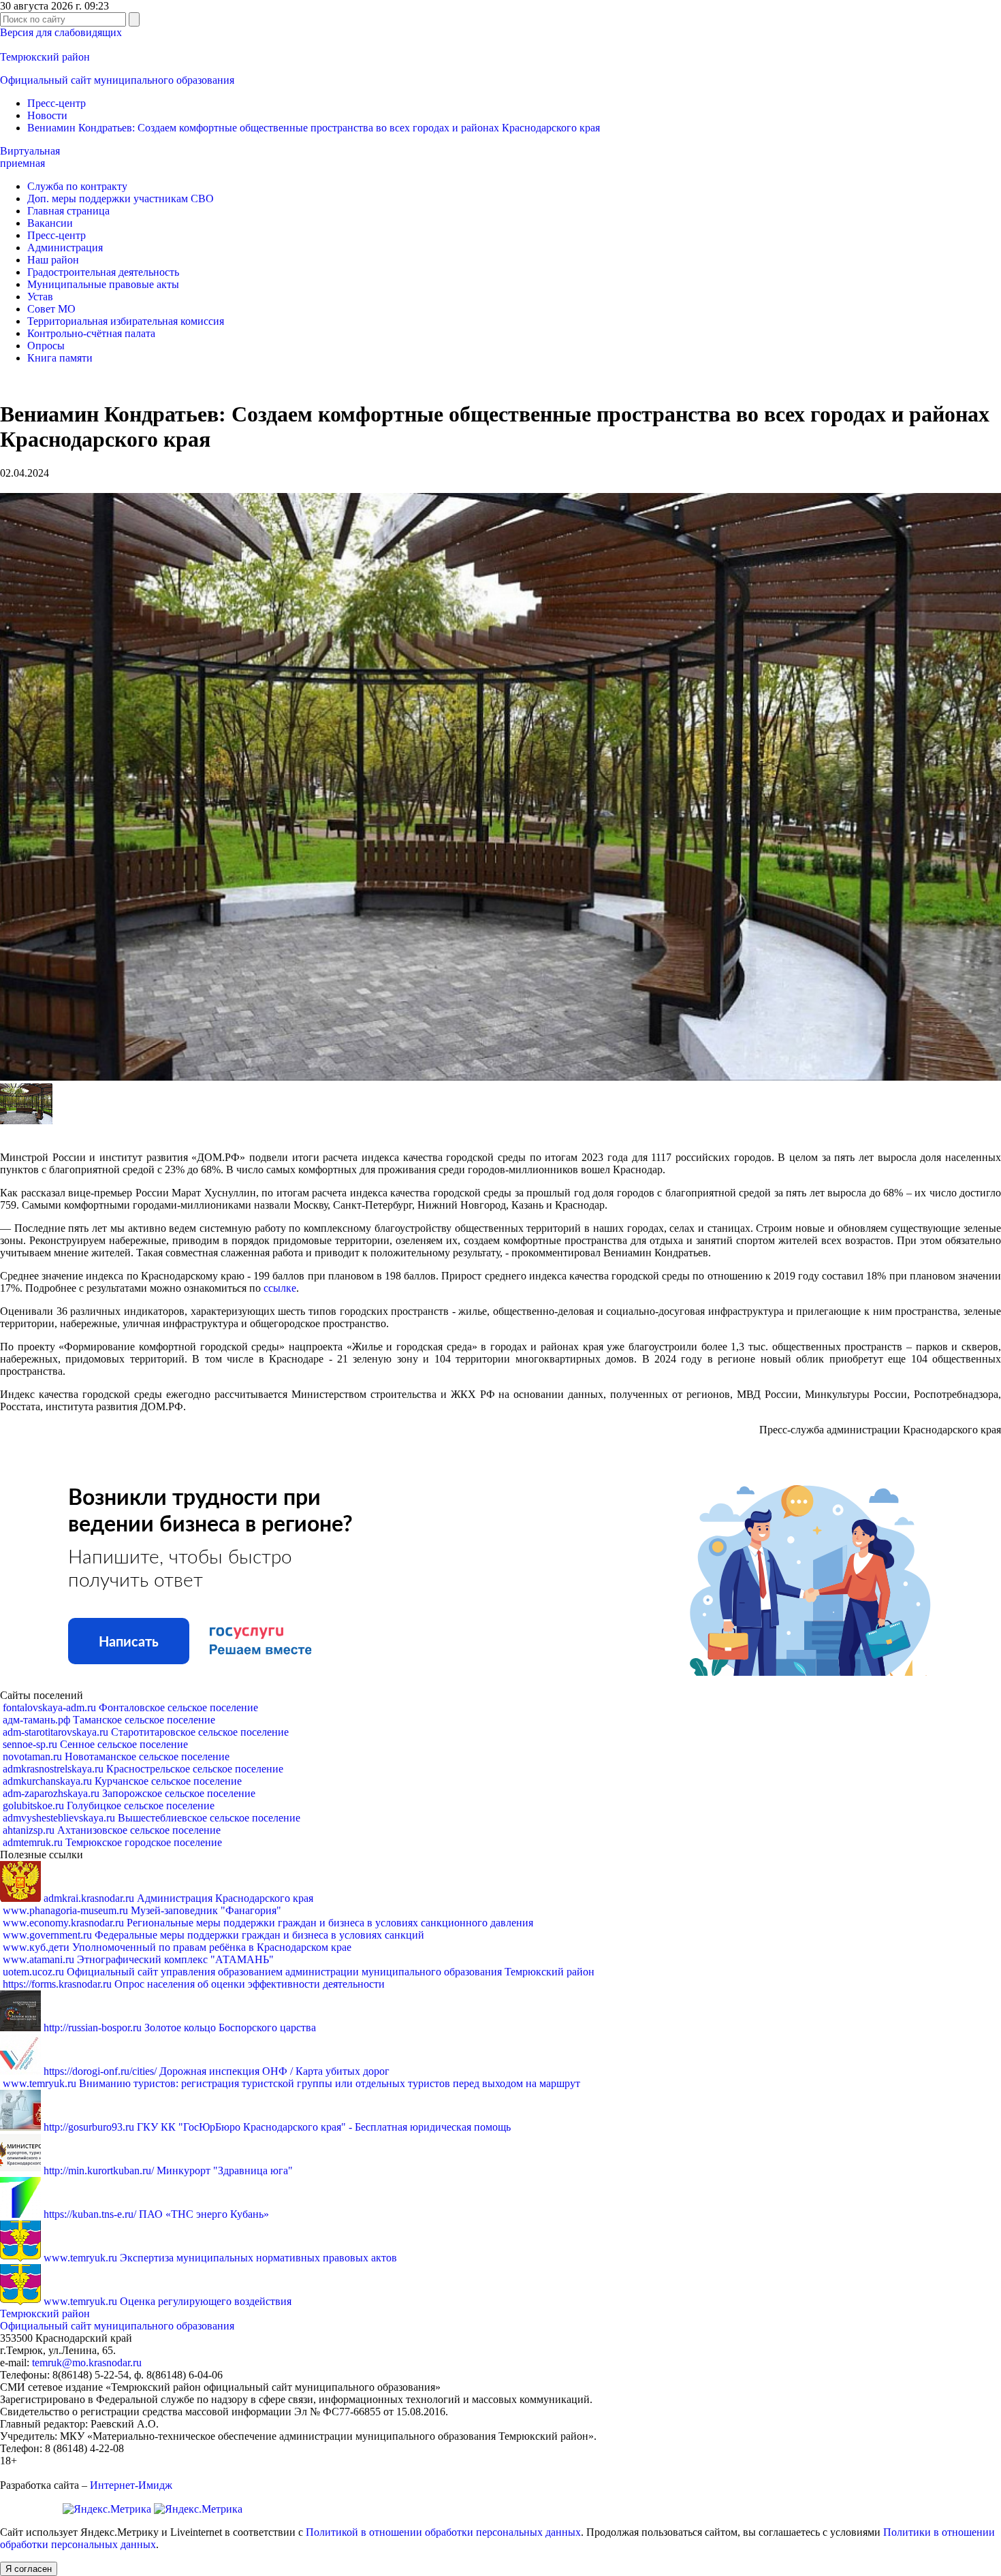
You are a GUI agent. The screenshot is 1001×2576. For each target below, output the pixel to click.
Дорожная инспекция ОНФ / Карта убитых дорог (217, 2071)
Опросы (46, 346)
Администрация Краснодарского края (178, 1898)
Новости (47, 115)
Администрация (65, 248)
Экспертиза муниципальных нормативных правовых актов (220, 2258)
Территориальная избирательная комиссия (126, 321)
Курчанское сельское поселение (122, 1781)
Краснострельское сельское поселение (143, 1769)
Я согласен (29, 2569)
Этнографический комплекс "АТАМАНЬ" (138, 1959)
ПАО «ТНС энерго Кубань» (156, 2214)
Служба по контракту (77, 186)
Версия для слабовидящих (61, 32)
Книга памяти (60, 358)
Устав (40, 297)
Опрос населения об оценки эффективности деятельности (194, 1984)
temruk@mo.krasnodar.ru (87, 2363)
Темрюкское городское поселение (112, 1842)
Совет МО (51, 309)
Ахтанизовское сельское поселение (112, 1830)
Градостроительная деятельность (103, 272)
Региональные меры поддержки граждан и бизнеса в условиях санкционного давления (268, 1923)
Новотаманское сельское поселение (116, 1756)
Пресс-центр (57, 103)
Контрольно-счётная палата (91, 333)
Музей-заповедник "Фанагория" (142, 1910)
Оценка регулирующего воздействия (168, 2301)
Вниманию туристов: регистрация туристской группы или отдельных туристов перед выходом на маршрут (291, 2083)
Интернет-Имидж (131, 2485)
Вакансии (50, 223)
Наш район (53, 260)
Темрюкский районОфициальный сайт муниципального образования (117, 2320)
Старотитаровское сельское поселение (146, 1732)
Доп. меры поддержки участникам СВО (121, 198)
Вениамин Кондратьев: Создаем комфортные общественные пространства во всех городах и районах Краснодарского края (314, 128)
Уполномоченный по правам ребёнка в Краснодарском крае (177, 1947)
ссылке (280, 1288)
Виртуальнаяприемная (30, 157)
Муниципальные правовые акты (103, 284)
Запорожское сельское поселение (129, 1793)
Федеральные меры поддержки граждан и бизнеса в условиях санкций (213, 1935)
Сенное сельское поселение (95, 1744)
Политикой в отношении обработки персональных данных (443, 2532)
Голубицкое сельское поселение (109, 1806)
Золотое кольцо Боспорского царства (180, 2028)
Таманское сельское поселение (109, 1720)
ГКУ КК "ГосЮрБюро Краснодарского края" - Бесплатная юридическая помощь (277, 2127)
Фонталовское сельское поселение (130, 1707)
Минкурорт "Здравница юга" (168, 2170)
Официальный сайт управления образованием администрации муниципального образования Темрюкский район (299, 1972)
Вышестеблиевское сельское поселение (152, 1818)
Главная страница (68, 211)
